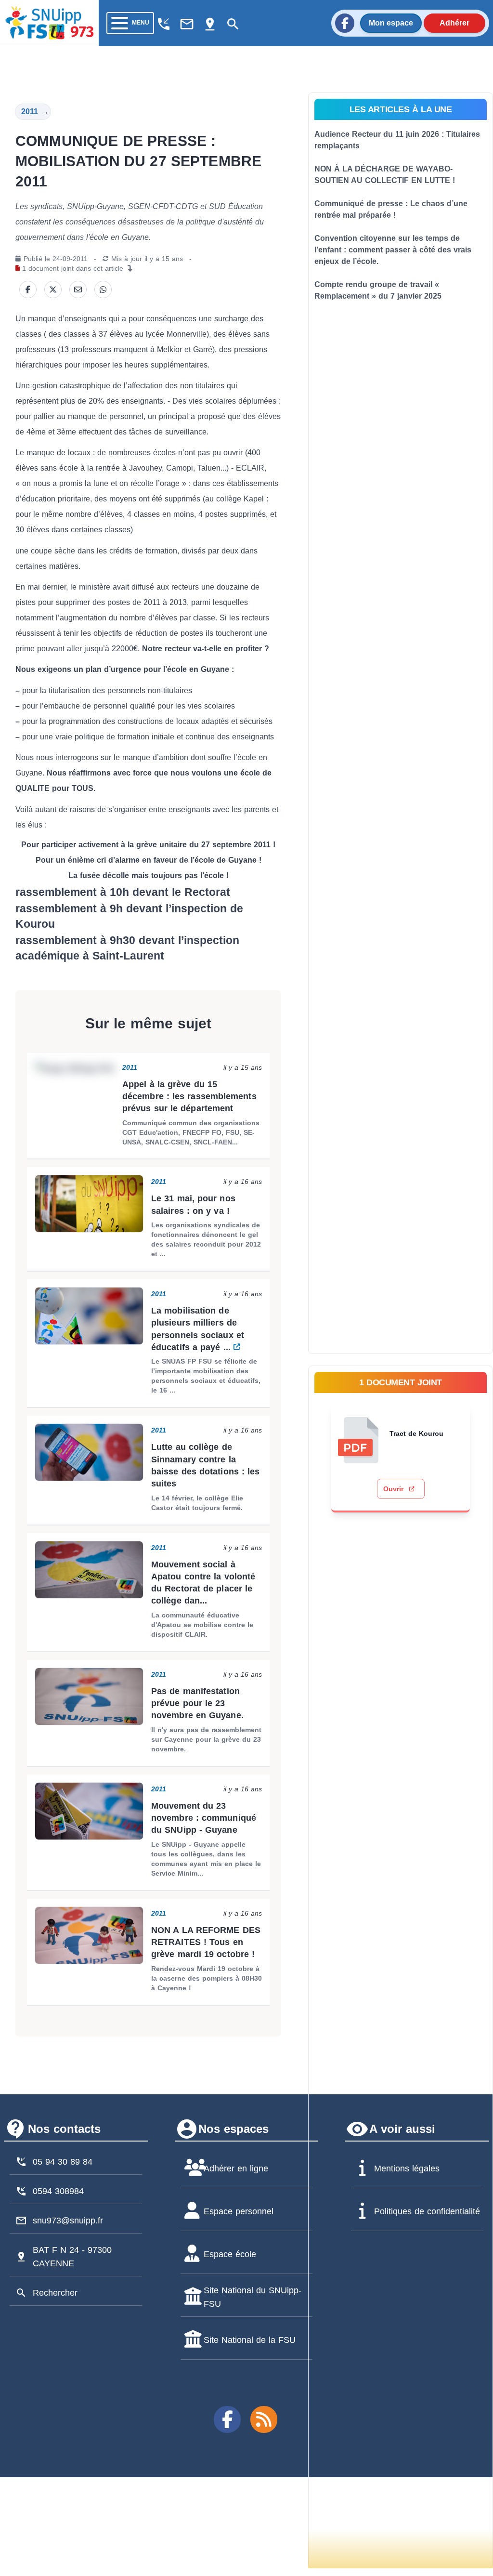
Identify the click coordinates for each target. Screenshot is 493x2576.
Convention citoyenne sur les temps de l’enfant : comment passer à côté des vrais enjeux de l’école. (393, 250)
